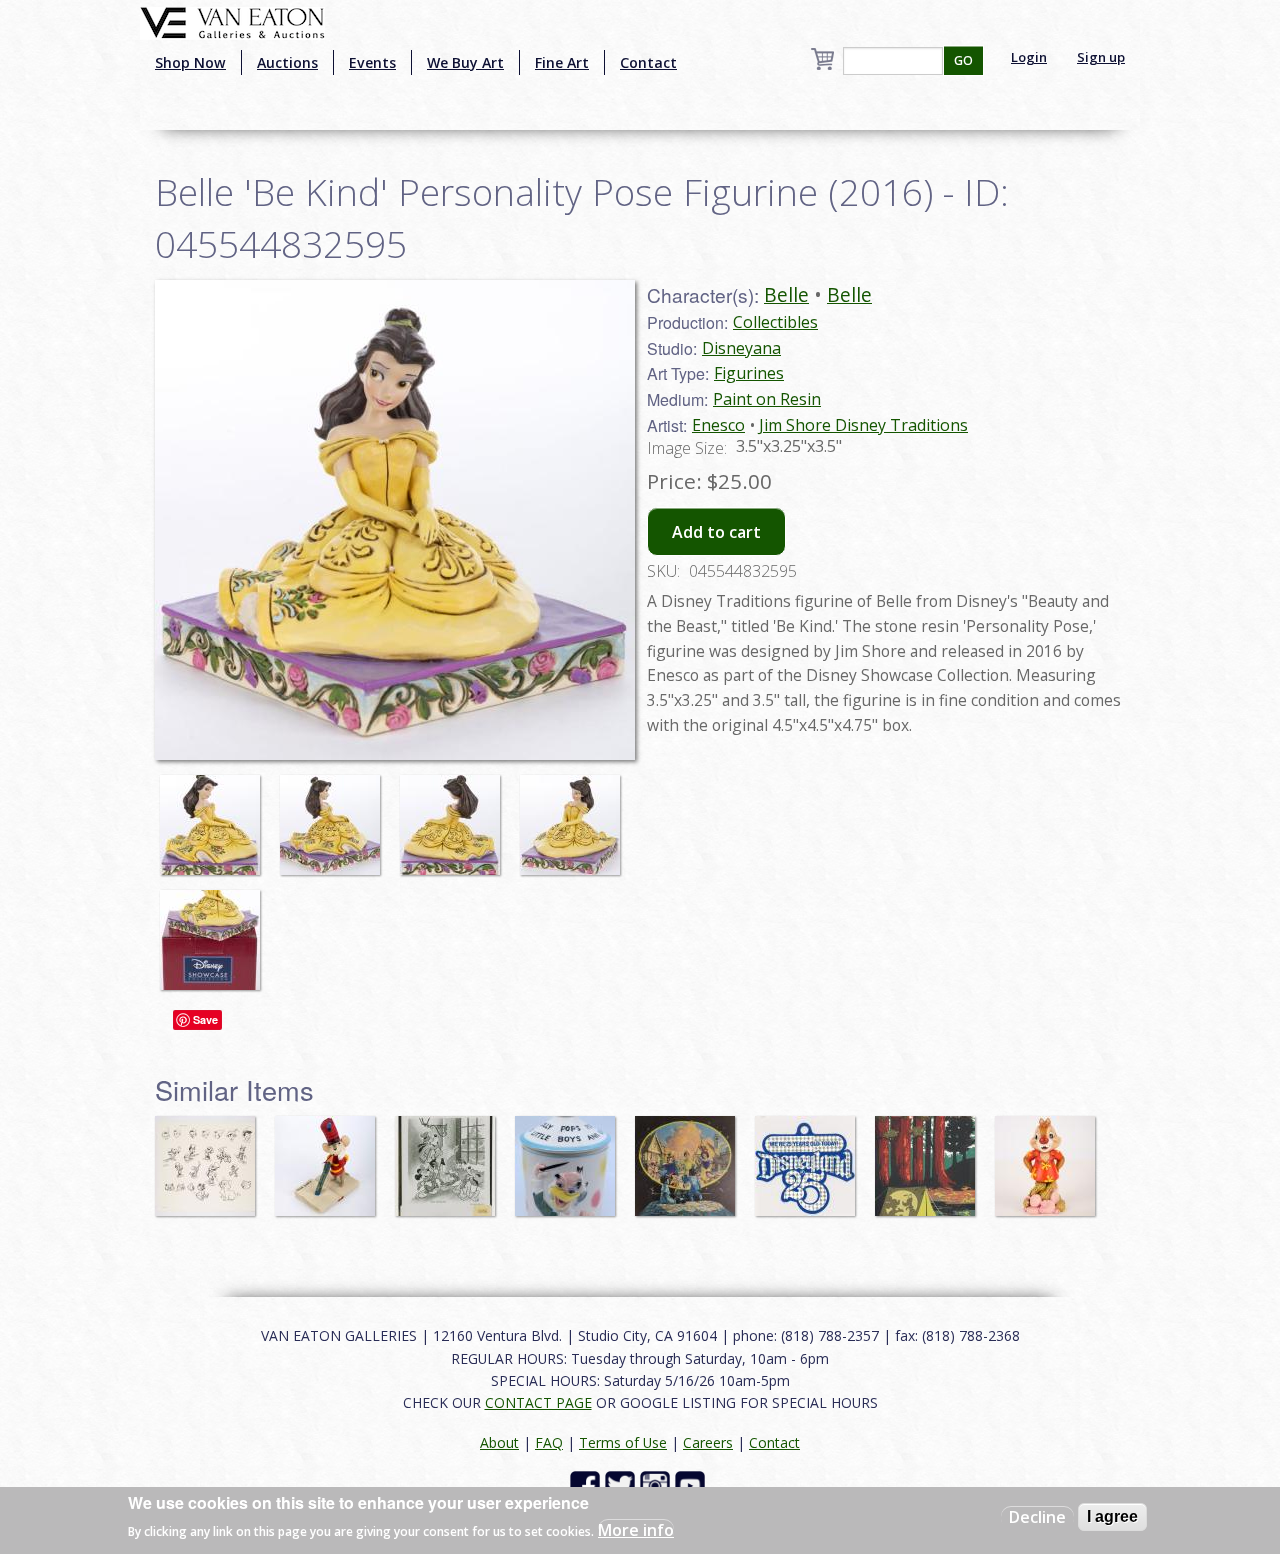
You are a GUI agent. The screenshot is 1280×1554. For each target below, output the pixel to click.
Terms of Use (623, 1442)
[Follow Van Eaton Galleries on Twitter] (622, 1484)
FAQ (549, 1442)
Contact (648, 62)
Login (1029, 57)
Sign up (1101, 57)
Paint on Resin (767, 399)
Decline (1037, 1517)
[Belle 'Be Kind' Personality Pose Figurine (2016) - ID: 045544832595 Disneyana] (395, 518)
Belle (786, 294)
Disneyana (741, 348)
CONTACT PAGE (538, 1402)
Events (372, 62)
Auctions (287, 62)
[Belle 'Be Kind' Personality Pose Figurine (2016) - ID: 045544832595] (215, 815)
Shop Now (190, 62)
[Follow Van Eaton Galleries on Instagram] (657, 1484)
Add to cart (716, 532)
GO (963, 60)
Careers (708, 1442)
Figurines (749, 373)
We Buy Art (465, 62)
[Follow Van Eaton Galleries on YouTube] (692, 1484)
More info (636, 1530)
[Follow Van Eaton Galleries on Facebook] (587, 1484)
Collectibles (775, 322)
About (499, 1442)
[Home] (232, 21)
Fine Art (562, 62)
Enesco (718, 425)
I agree (1112, 1516)
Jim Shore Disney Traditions (863, 425)
